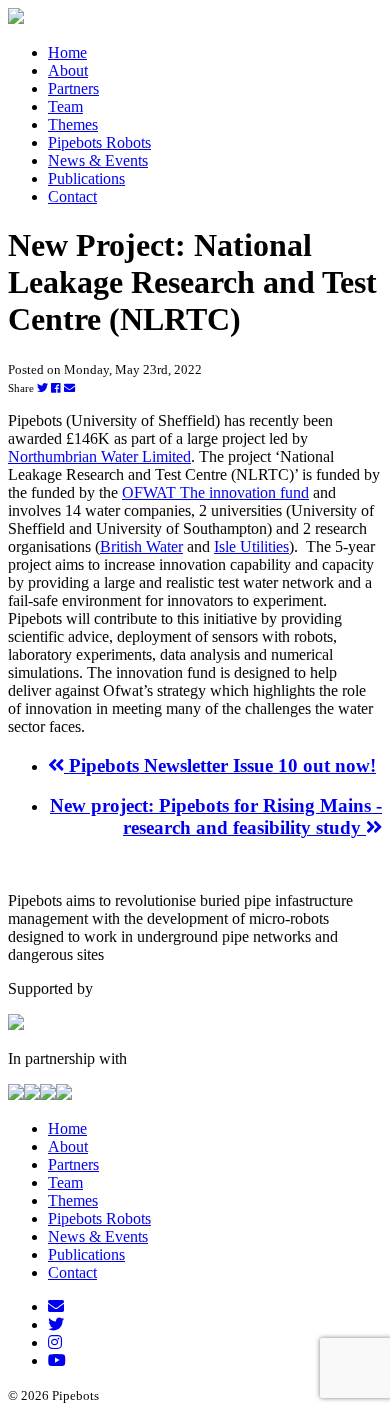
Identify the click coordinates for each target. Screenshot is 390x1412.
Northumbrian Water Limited (99, 456)
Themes (73, 124)
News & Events (98, 160)
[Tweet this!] (42, 388)
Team (65, 106)
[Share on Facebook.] (56, 388)
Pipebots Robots (99, 142)
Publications (86, 178)
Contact (72, 196)
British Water (141, 546)
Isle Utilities (251, 546)
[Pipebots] (16, 18)
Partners (73, 88)
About (68, 70)
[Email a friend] (69, 388)
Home (67, 52)
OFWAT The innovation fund (215, 492)
